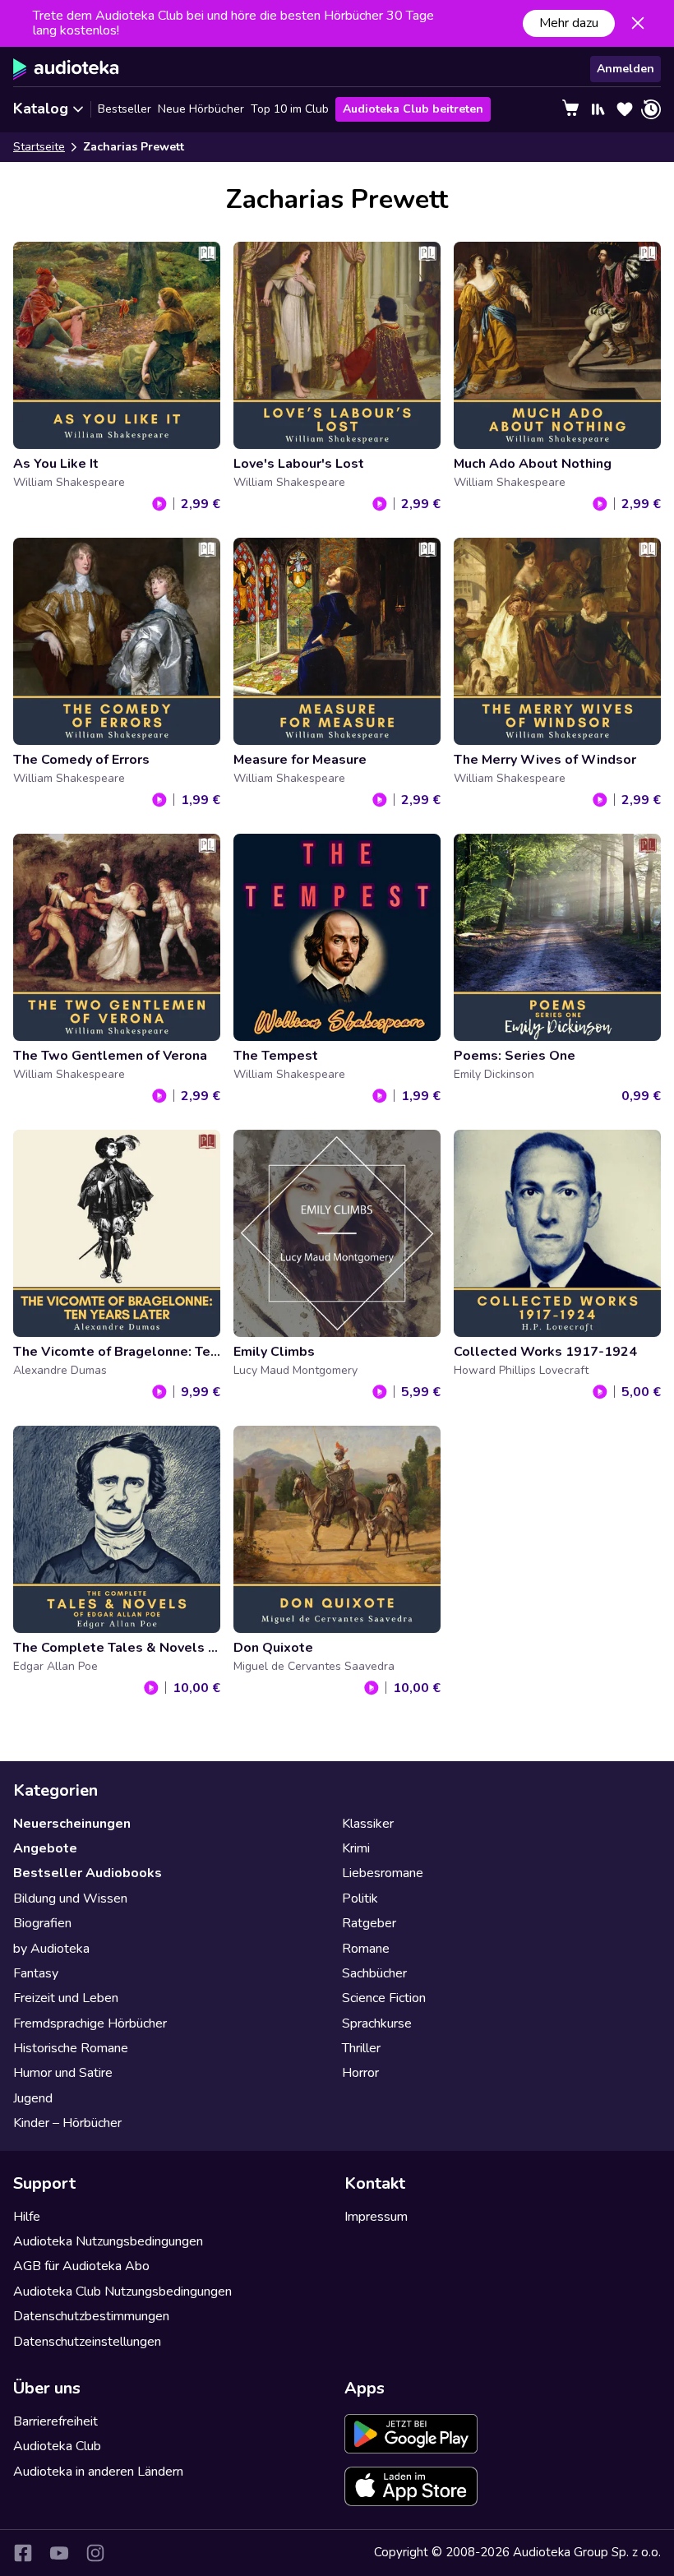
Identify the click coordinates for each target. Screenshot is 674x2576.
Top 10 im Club (290, 109)
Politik (360, 1898)
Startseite (39, 147)
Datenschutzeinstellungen (87, 2342)
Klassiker (368, 1824)
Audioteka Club (57, 2446)
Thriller (361, 2048)
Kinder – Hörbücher (67, 2123)
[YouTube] (59, 2553)
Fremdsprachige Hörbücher (90, 2023)
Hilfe (27, 2217)
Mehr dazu (569, 23)
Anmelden (626, 69)
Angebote (45, 1848)
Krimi (356, 1848)
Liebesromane (383, 1873)
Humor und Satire (63, 2073)
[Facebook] (23, 2553)
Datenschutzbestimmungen (91, 2316)
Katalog (41, 109)
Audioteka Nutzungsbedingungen (108, 2241)
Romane (366, 1949)
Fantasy (36, 1973)
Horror (360, 2073)
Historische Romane (71, 2048)
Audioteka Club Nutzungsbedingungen (122, 2292)
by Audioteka (51, 1949)
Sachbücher (374, 1973)
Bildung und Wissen (70, 1898)
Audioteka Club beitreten (413, 109)
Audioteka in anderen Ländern (98, 2472)
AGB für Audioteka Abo (81, 2266)
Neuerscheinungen (72, 1824)
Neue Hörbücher (201, 109)
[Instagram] (95, 2553)
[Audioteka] (66, 69)
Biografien (42, 1923)
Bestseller (125, 109)
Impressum (376, 2217)
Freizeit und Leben (66, 1998)
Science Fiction (384, 1998)
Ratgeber (369, 1923)
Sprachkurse (377, 2023)
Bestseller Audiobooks (88, 1873)
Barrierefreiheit (55, 2421)
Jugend (33, 2098)
